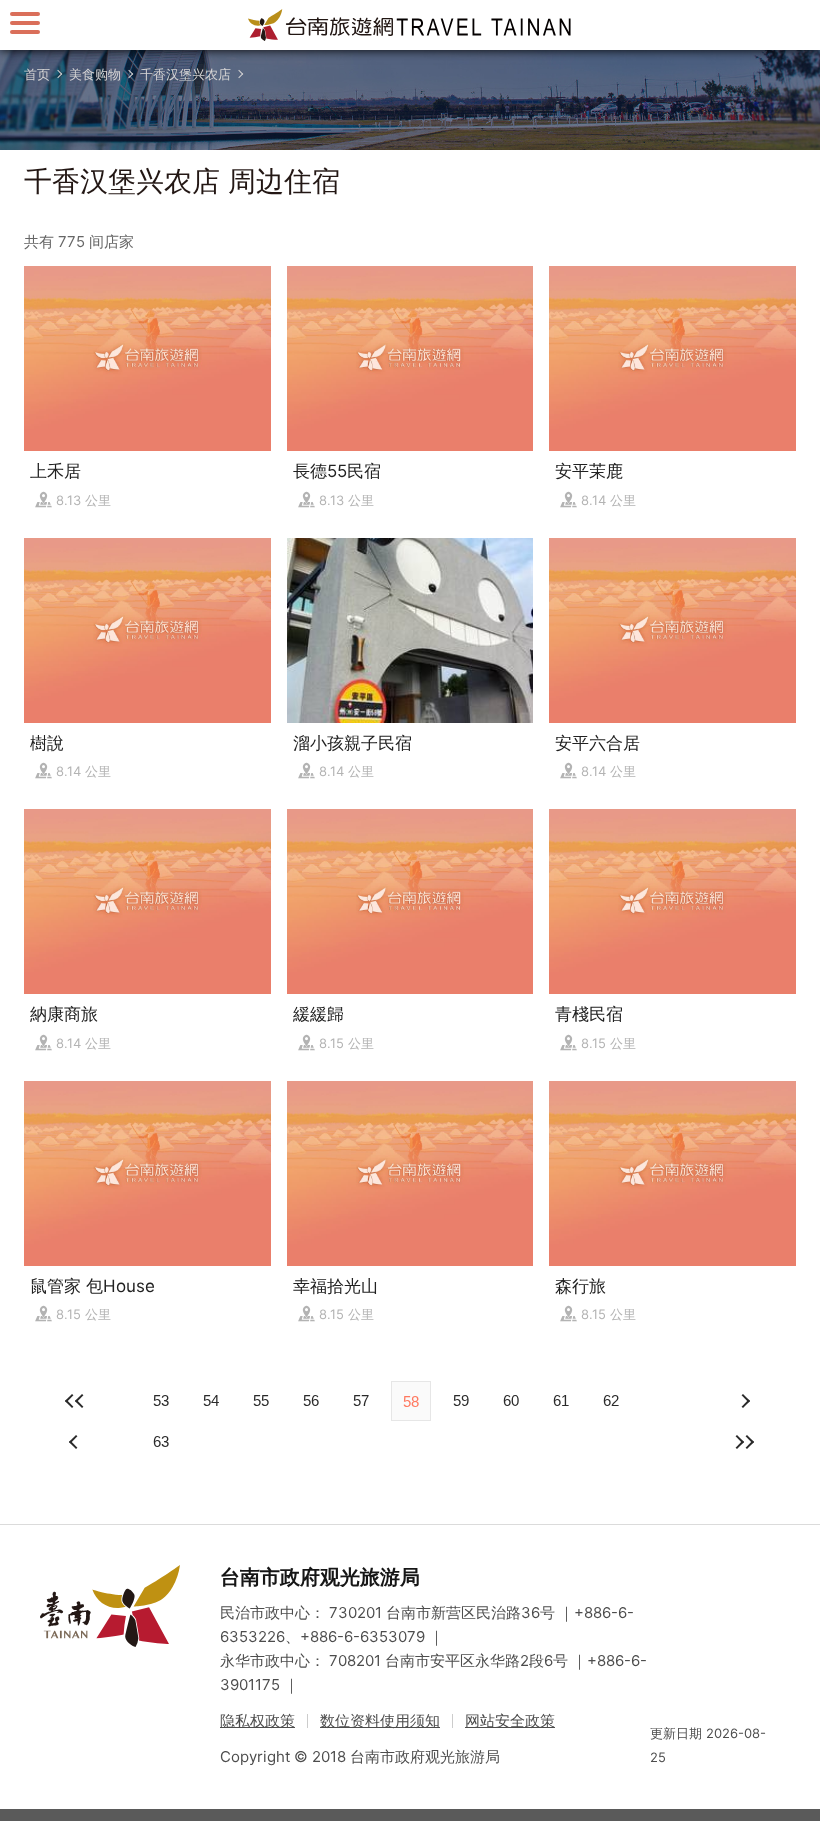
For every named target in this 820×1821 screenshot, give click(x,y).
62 (611, 1400)
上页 (744, 1401)
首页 (37, 74)
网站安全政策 (510, 1720)
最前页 (76, 1401)
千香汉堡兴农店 (185, 74)
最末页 (744, 1442)
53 (161, 1400)
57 (361, 1400)
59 (461, 1400)
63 (161, 1441)
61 (561, 1400)
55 (261, 1400)
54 (211, 1400)
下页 (76, 1442)
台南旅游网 (410, 25)
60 (511, 1400)
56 (311, 1400)
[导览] (25, 22)
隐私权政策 (257, 1720)
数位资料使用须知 (380, 1720)
